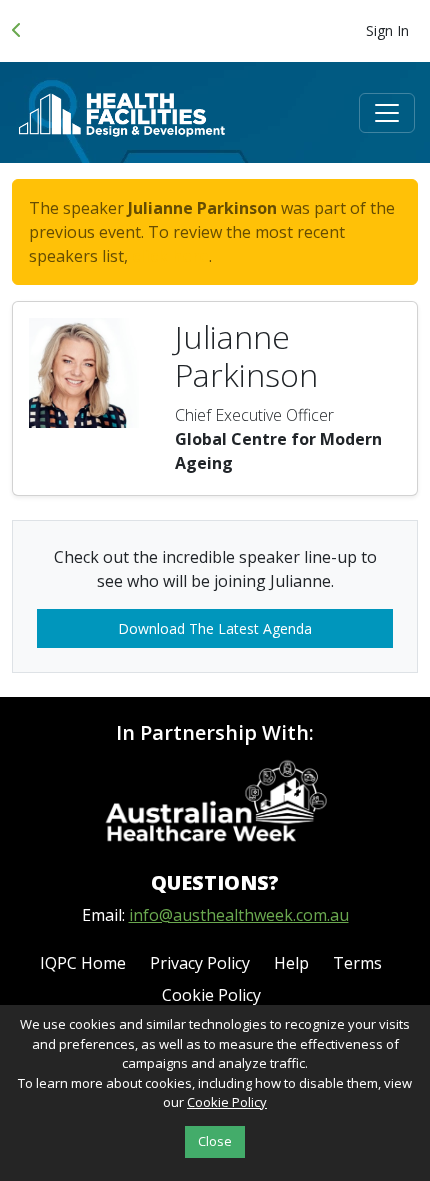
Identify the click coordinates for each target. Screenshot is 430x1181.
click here (170, 256)
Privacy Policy (200, 963)
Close (215, 1141)
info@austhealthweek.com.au (239, 915)
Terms (357, 963)
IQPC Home (83, 963)
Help (291, 963)
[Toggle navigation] (387, 113)
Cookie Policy (211, 995)
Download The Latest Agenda (215, 628)
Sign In (387, 30)
